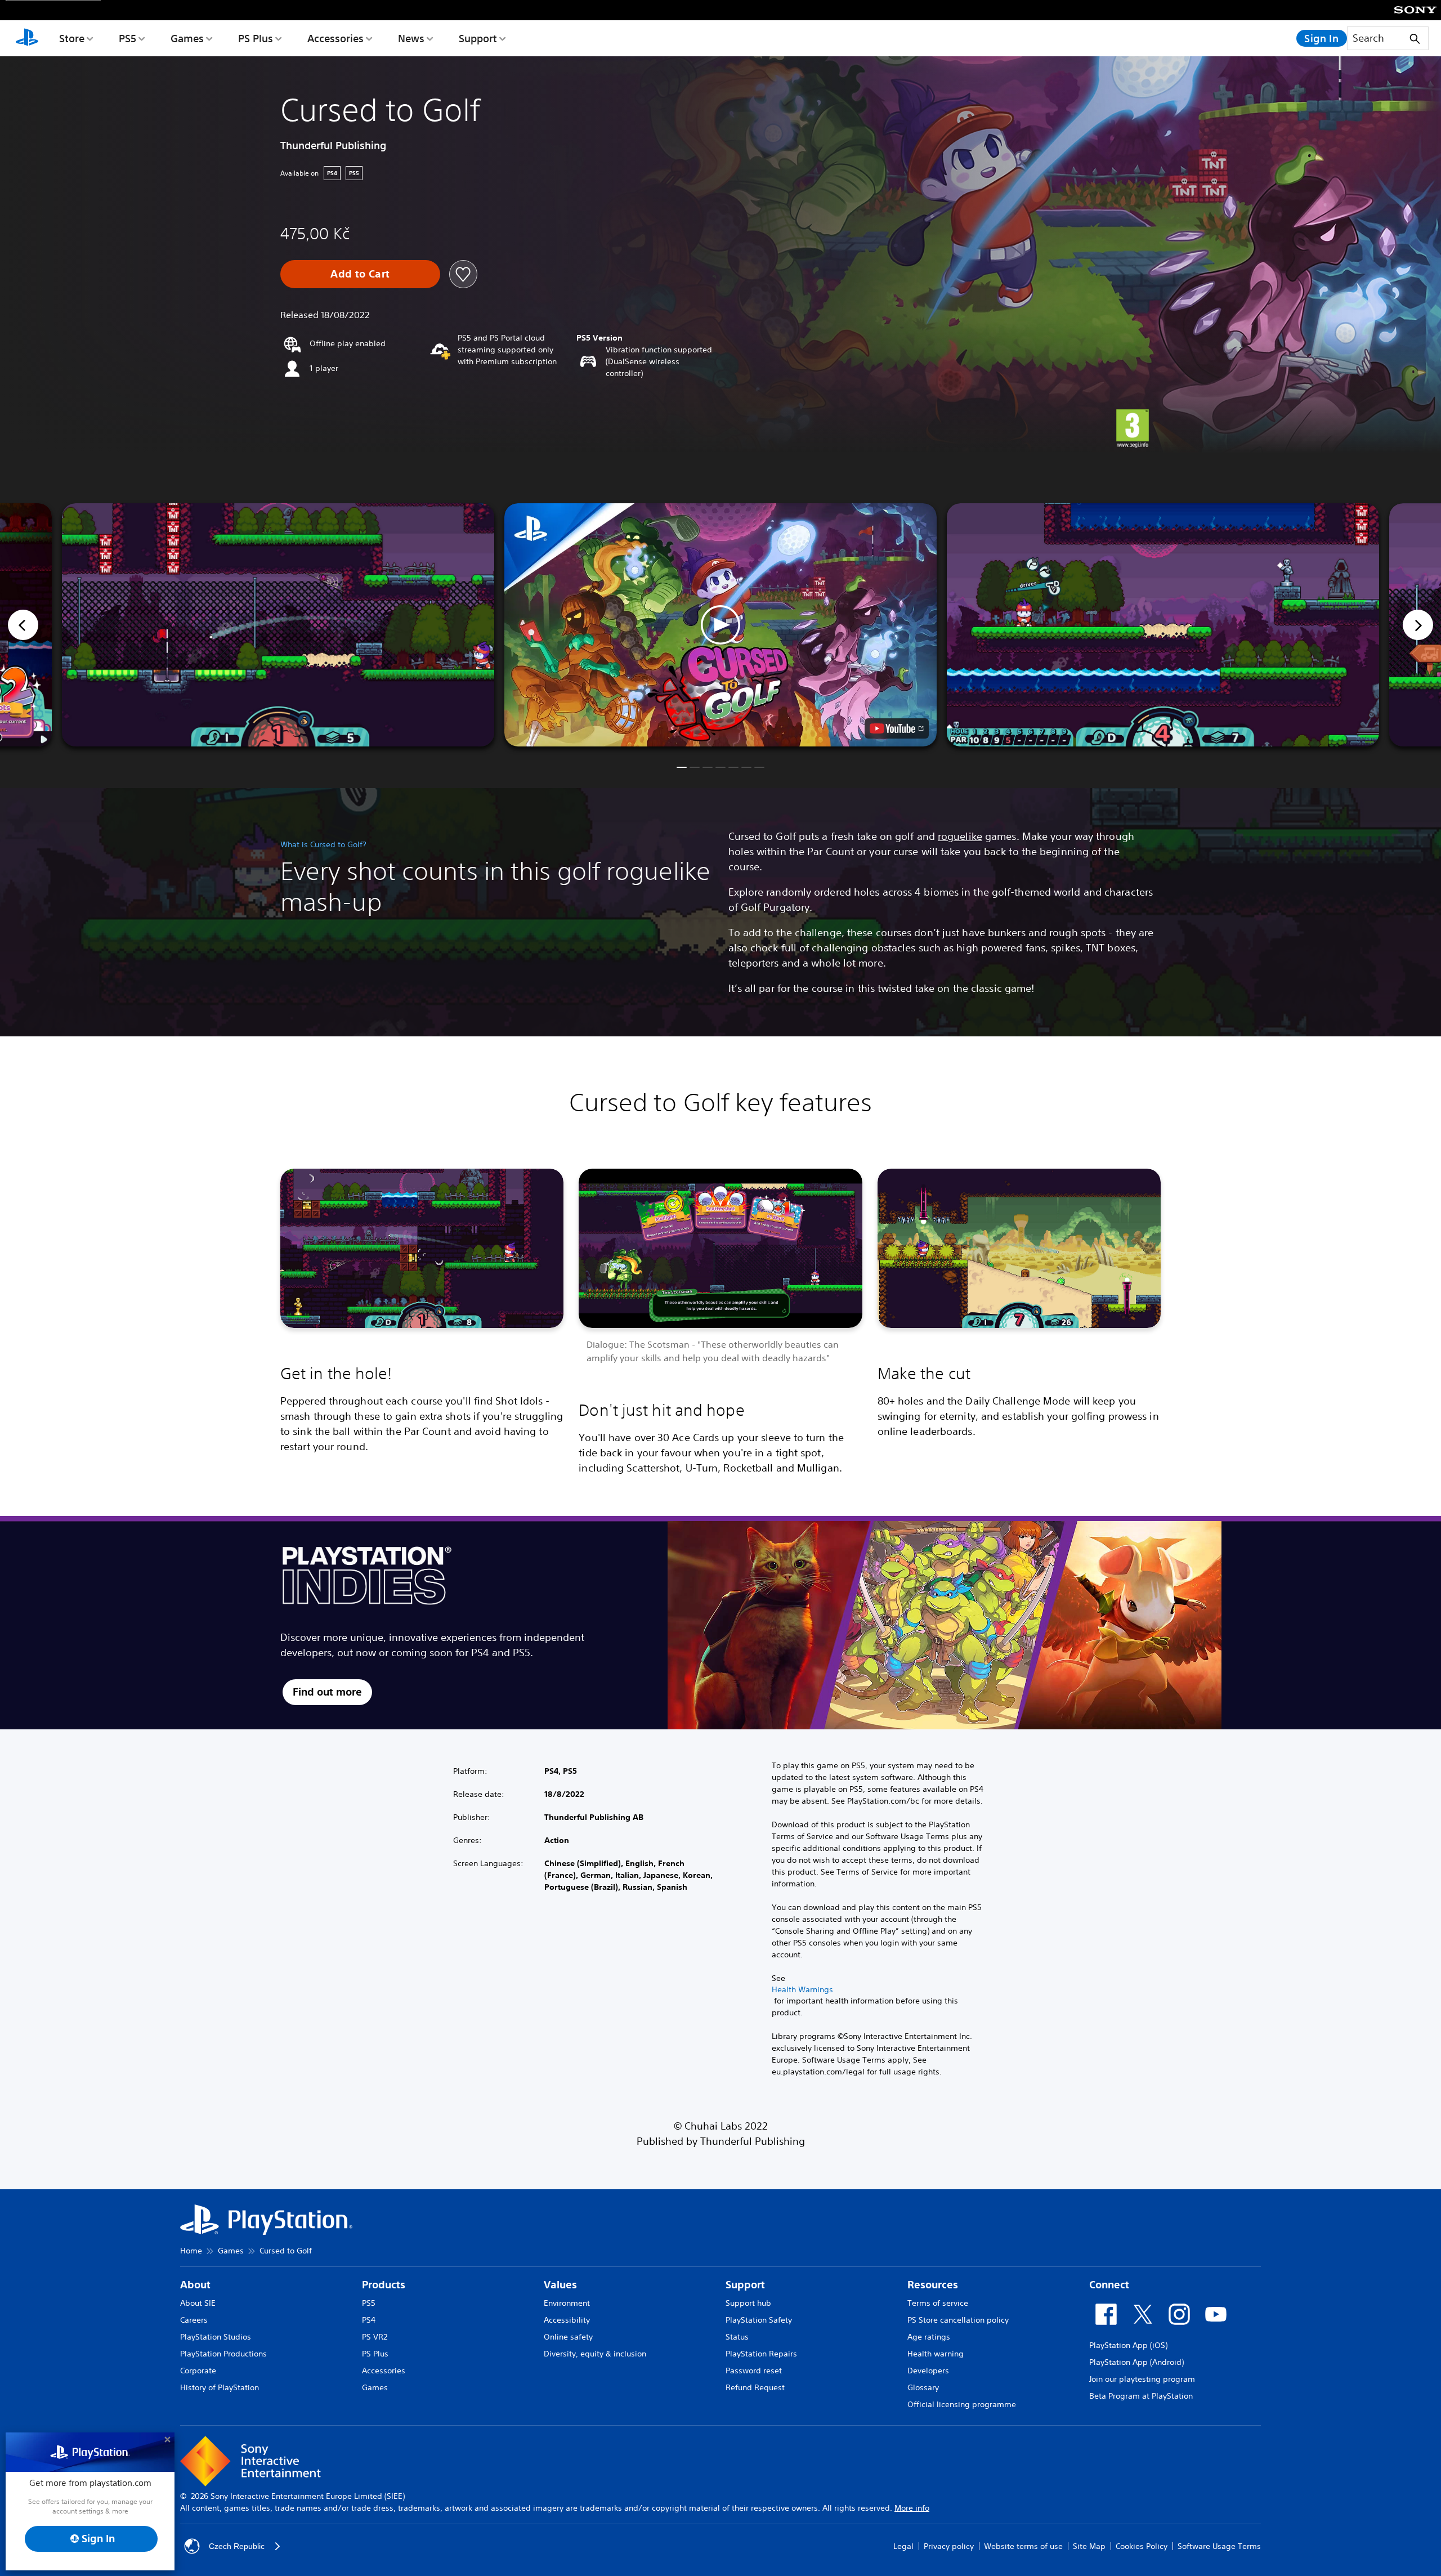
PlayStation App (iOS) (1128, 2345)
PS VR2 (375, 2337)
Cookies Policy (1142, 2546)
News (411, 38)
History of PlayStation (220, 2387)
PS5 (127, 38)
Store (72, 38)
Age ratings (929, 2337)
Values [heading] (560, 2285)
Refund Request (755, 2387)
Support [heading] (745, 2285)
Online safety (568, 2337)
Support (478, 38)
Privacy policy (949, 2546)
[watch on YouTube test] (897, 728)
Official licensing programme (962, 2404)
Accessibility (567, 2320)
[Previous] (23, 625)
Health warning (936, 2354)
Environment (567, 2303)
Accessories (335, 38)
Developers (928, 2371)
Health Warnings (802, 1989)
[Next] (1418, 625)
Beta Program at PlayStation (1141, 2396)
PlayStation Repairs (761, 2354)
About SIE (198, 2303)
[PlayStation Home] (27, 38)
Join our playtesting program (1142, 2379)
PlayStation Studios (216, 2337)
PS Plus (256, 38)
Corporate (198, 2371)
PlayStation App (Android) (1136, 2362)
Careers (194, 2320)
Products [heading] (384, 2285)
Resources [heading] (933, 2285)
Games (187, 38)
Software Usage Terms (1219, 2546)
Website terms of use (1023, 2546)
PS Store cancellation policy (958, 2320)
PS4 (369, 2320)
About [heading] (195, 2285)
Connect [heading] (1109, 2285)
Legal (903, 2546)
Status (737, 2337)
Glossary (923, 2387)
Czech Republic (237, 2546)
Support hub (748, 2303)
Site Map (1089, 2546)
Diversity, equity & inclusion (595, 2354)
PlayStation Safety (759, 2320)
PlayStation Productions (223, 2354)
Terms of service (938, 2303)
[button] (720, 625)
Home (191, 2251)
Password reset (754, 2371)
